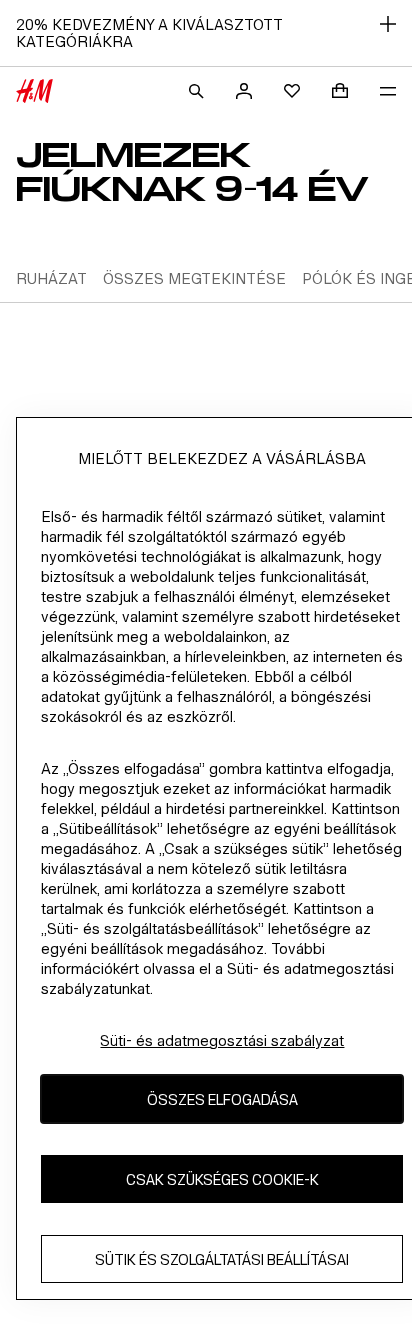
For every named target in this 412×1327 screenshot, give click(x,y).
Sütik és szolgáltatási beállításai (222, 1259)
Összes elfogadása (222, 1099)
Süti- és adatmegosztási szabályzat (222, 1040)
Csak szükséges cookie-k (222, 1179)
